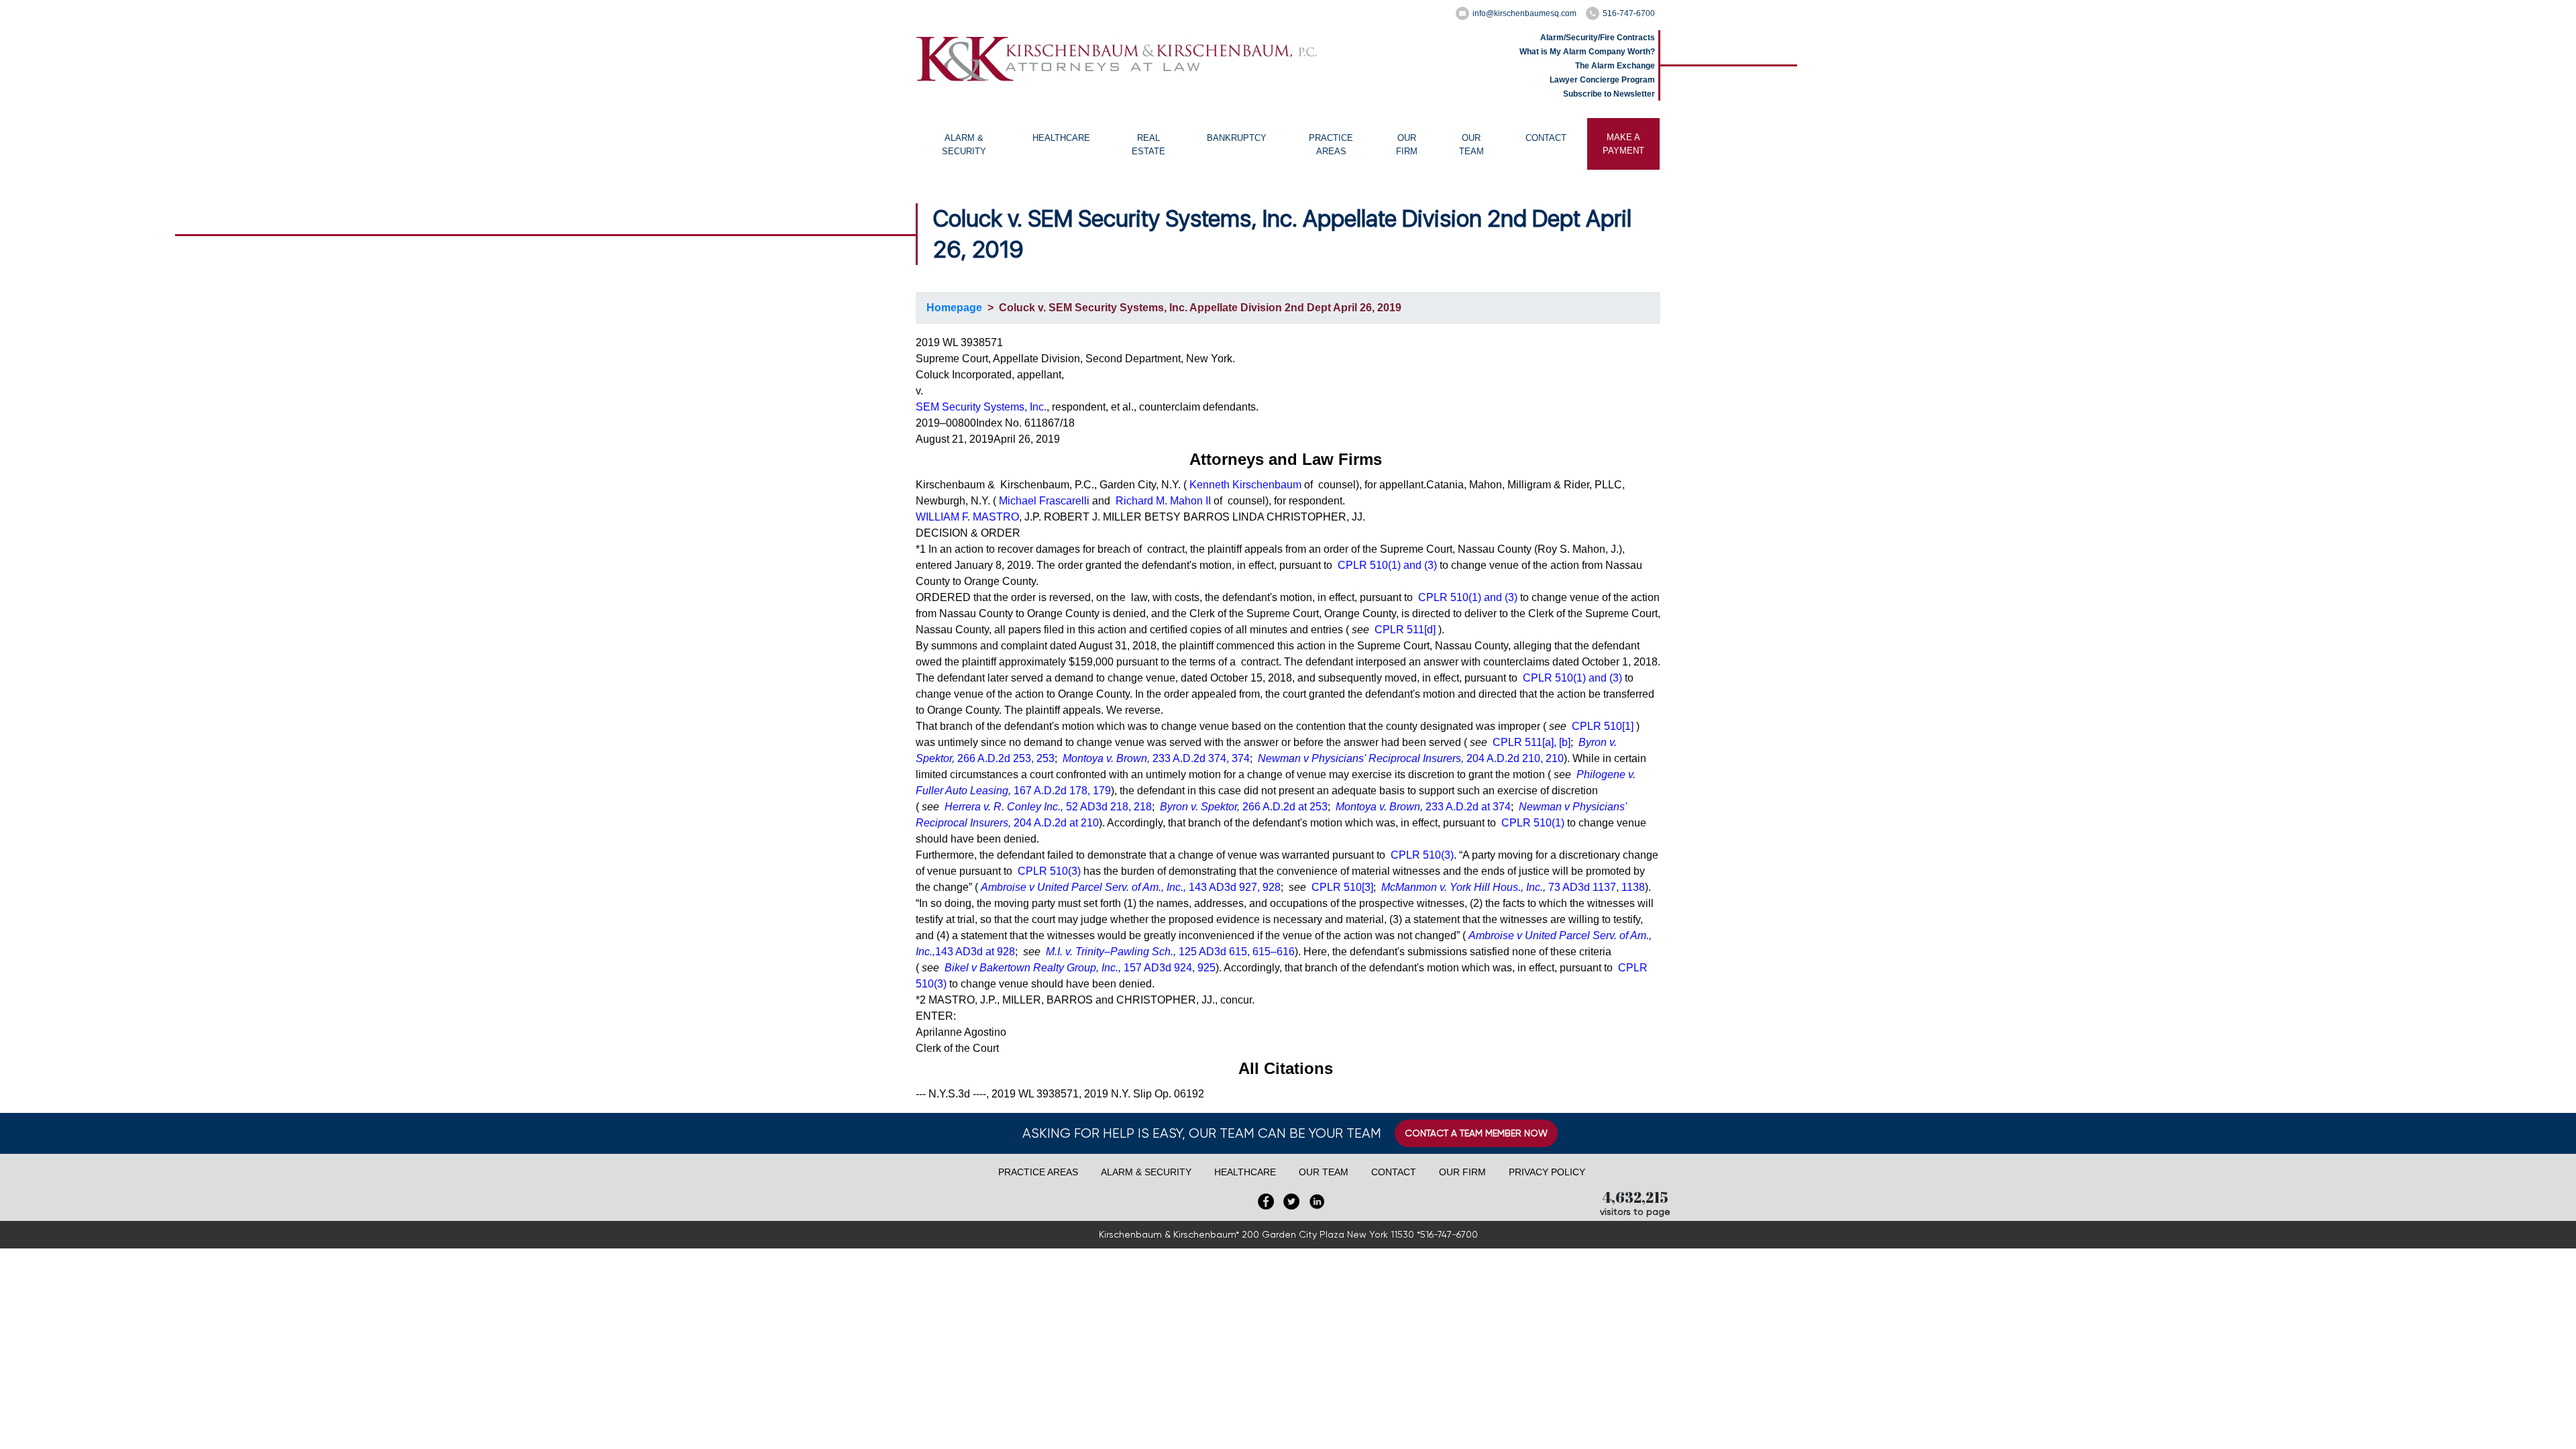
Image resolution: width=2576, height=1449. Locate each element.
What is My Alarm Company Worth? (1587, 52)
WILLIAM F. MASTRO (967, 517)
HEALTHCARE (1061, 138)
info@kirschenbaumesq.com (1524, 13)
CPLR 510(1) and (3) (1387, 565)
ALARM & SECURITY (964, 145)
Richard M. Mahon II (1163, 501)
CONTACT (1546, 138)
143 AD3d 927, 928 (1131, 887)
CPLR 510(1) (1533, 823)
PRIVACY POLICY (1547, 1172)
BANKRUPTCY (1237, 138)
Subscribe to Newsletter (1609, 94)
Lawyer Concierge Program (1602, 80)
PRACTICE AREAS (1331, 145)
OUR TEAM (1471, 145)
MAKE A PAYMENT (1623, 144)
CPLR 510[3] (1342, 887)
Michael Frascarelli (1044, 501)
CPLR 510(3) (1422, 855)
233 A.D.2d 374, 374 (1156, 758)
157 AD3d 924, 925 (1080, 968)
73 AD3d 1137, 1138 (1513, 887)
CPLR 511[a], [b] (1532, 742)
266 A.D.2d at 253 (1244, 807)
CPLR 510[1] (1603, 726)
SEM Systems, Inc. (981, 407)
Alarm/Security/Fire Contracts (1598, 38)
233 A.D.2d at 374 (1423, 807)
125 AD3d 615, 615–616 (1170, 952)
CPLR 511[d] (1405, 630)
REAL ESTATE (1148, 145)
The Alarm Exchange (1615, 66)
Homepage (954, 308)
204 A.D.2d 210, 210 (1411, 758)
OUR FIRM (1407, 145)
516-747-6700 (1629, 13)
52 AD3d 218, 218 (1048, 807)
